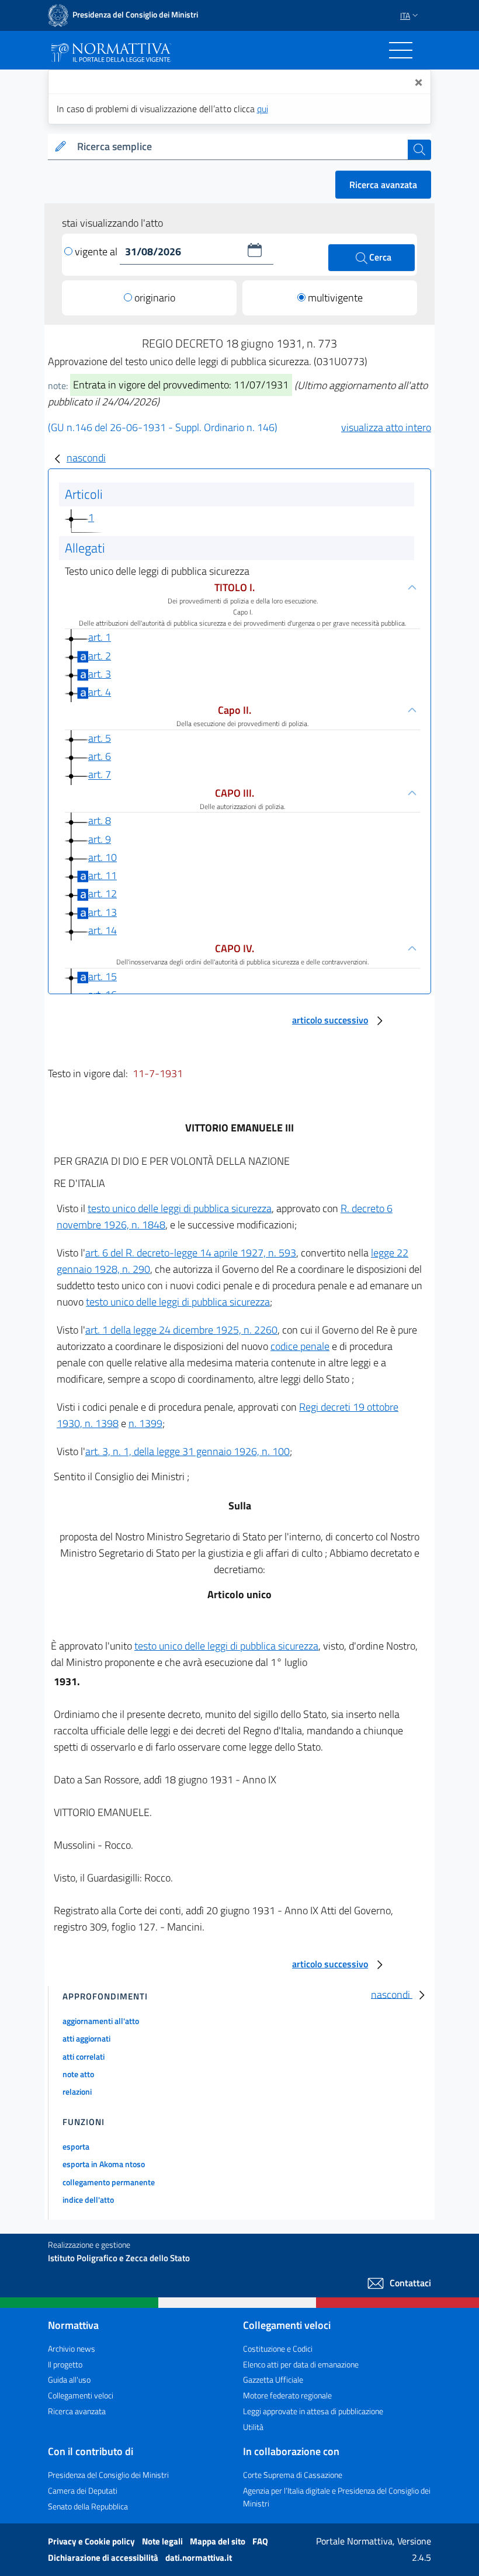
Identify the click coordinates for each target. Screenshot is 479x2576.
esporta (76, 2146)
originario (155, 298)
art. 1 (100, 637)
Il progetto (65, 2364)
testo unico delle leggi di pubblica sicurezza (180, 1208)
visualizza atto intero (386, 427)
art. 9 (100, 839)
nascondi (86, 458)
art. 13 (103, 912)
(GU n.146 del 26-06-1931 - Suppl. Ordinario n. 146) (163, 427)
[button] (255, 250)
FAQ (260, 2541)
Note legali (163, 2541)
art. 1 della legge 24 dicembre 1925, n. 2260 (181, 1330)
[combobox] (240, 147)
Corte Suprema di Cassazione (293, 2475)
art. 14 (103, 930)
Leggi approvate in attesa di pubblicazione (313, 2411)
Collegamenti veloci (81, 2395)
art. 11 (103, 875)
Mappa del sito (218, 2541)
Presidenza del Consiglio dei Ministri (108, 2475)
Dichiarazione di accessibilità (104, 2558)
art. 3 (100, 674)
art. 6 (100, 756)
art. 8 (100, 820)
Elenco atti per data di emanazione (301, 2364)
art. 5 (100, 738)
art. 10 (103, 857)
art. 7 (100, 775)
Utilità (253, 2427)
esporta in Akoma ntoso (104, 2164)
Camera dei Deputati (83, 2490)
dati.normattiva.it (199, 2558)
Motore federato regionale (287, 2395)
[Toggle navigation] (401, 50)
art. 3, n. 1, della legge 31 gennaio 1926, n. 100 (188, 1451)
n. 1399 (145, 1423)
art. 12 (103, 893)
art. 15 (103, 976)
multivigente (335, 298)
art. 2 (100, 656)
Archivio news (72, 2348)
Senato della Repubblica (88, 2506)
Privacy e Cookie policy (92, 2541)
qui (263, 109)
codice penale (300, 1346)
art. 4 (100, 692)
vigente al (97, 251)
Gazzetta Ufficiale (273, 2379)
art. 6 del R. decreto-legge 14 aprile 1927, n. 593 (191, 1253)
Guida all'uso (69, 2379)
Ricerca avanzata (383, 185)
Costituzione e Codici (278, 2348)
